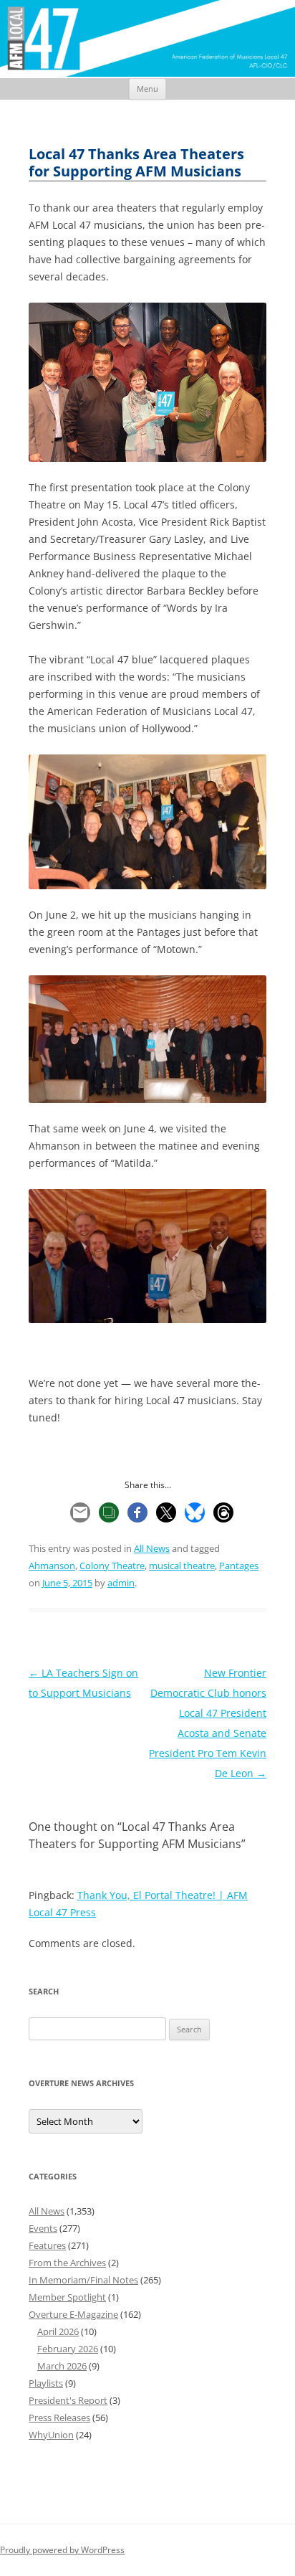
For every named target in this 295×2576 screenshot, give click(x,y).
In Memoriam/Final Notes (83, 2280)
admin (121, 1583)
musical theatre (182, 1566)
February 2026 (68, 2349)
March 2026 (62, 2366)
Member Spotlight (67, 2297)
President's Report (68, 2400)
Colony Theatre (112, 1566)
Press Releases (59, 2418)
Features (47, 2245)
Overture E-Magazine (73, 2314)
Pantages (239, 1566)
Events (43, 2228)
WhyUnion (51, 2435)
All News (152, 1548)
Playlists (46, 2383)
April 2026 (58, 2331)
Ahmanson (52, 1566)
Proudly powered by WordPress (62, 2550)
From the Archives (67, 2263)
